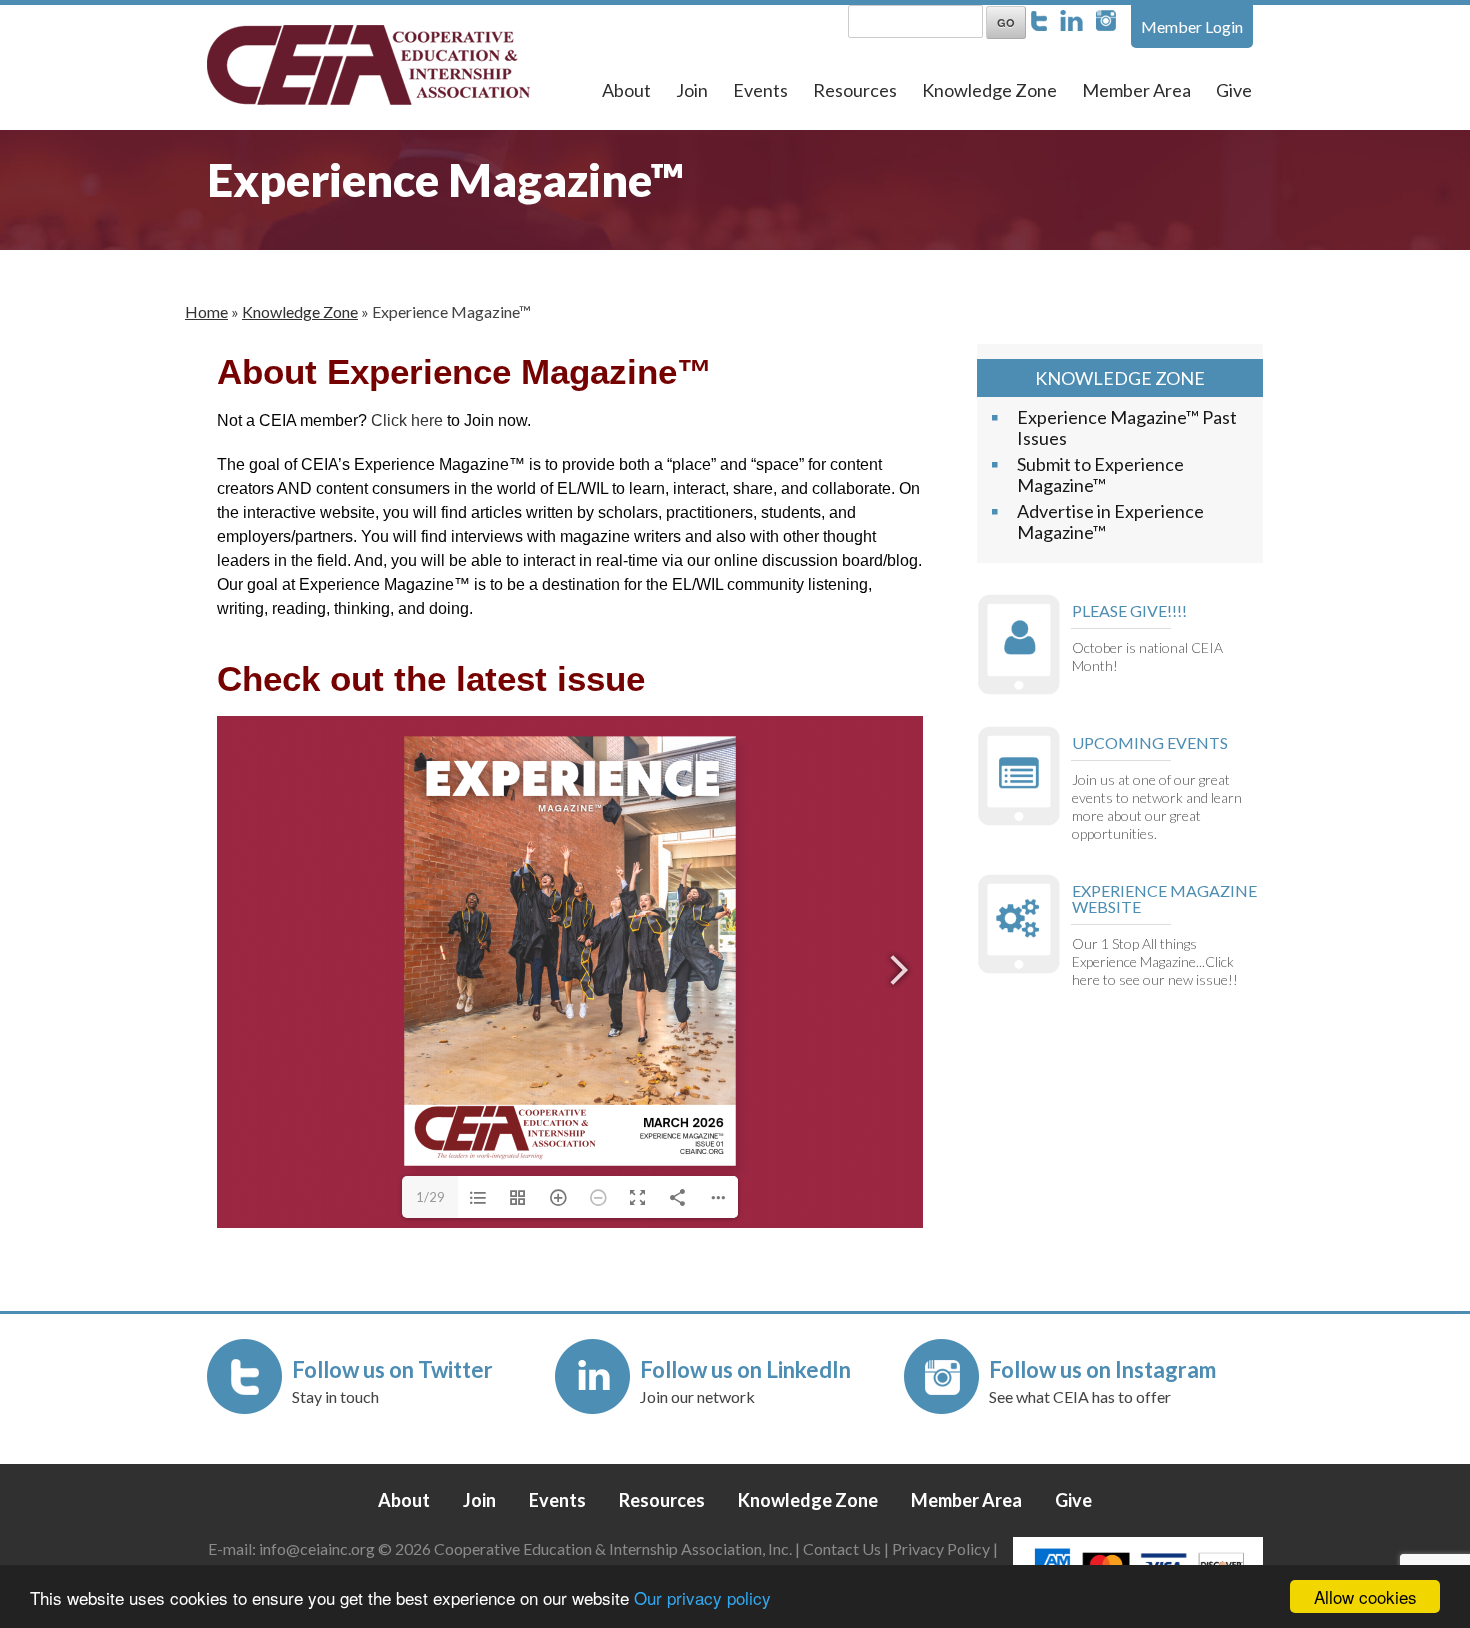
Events (760, 90)
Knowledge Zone (989, 90)
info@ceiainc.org (318, 1548)
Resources (855, 90)
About (626, 90)
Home (206, 311)
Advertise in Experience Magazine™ (1110, 521)
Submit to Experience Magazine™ (1100, 474)
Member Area (1136, 90)
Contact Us (842, 1548)
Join (692, 90)
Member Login (1192, 26)
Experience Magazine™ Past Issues (1127, 427)
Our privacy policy (702, 1597)
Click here (407, 420)
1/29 (430, 1197)
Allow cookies (1365, 1596)
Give (1234, 90)
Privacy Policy (941, 1548)
